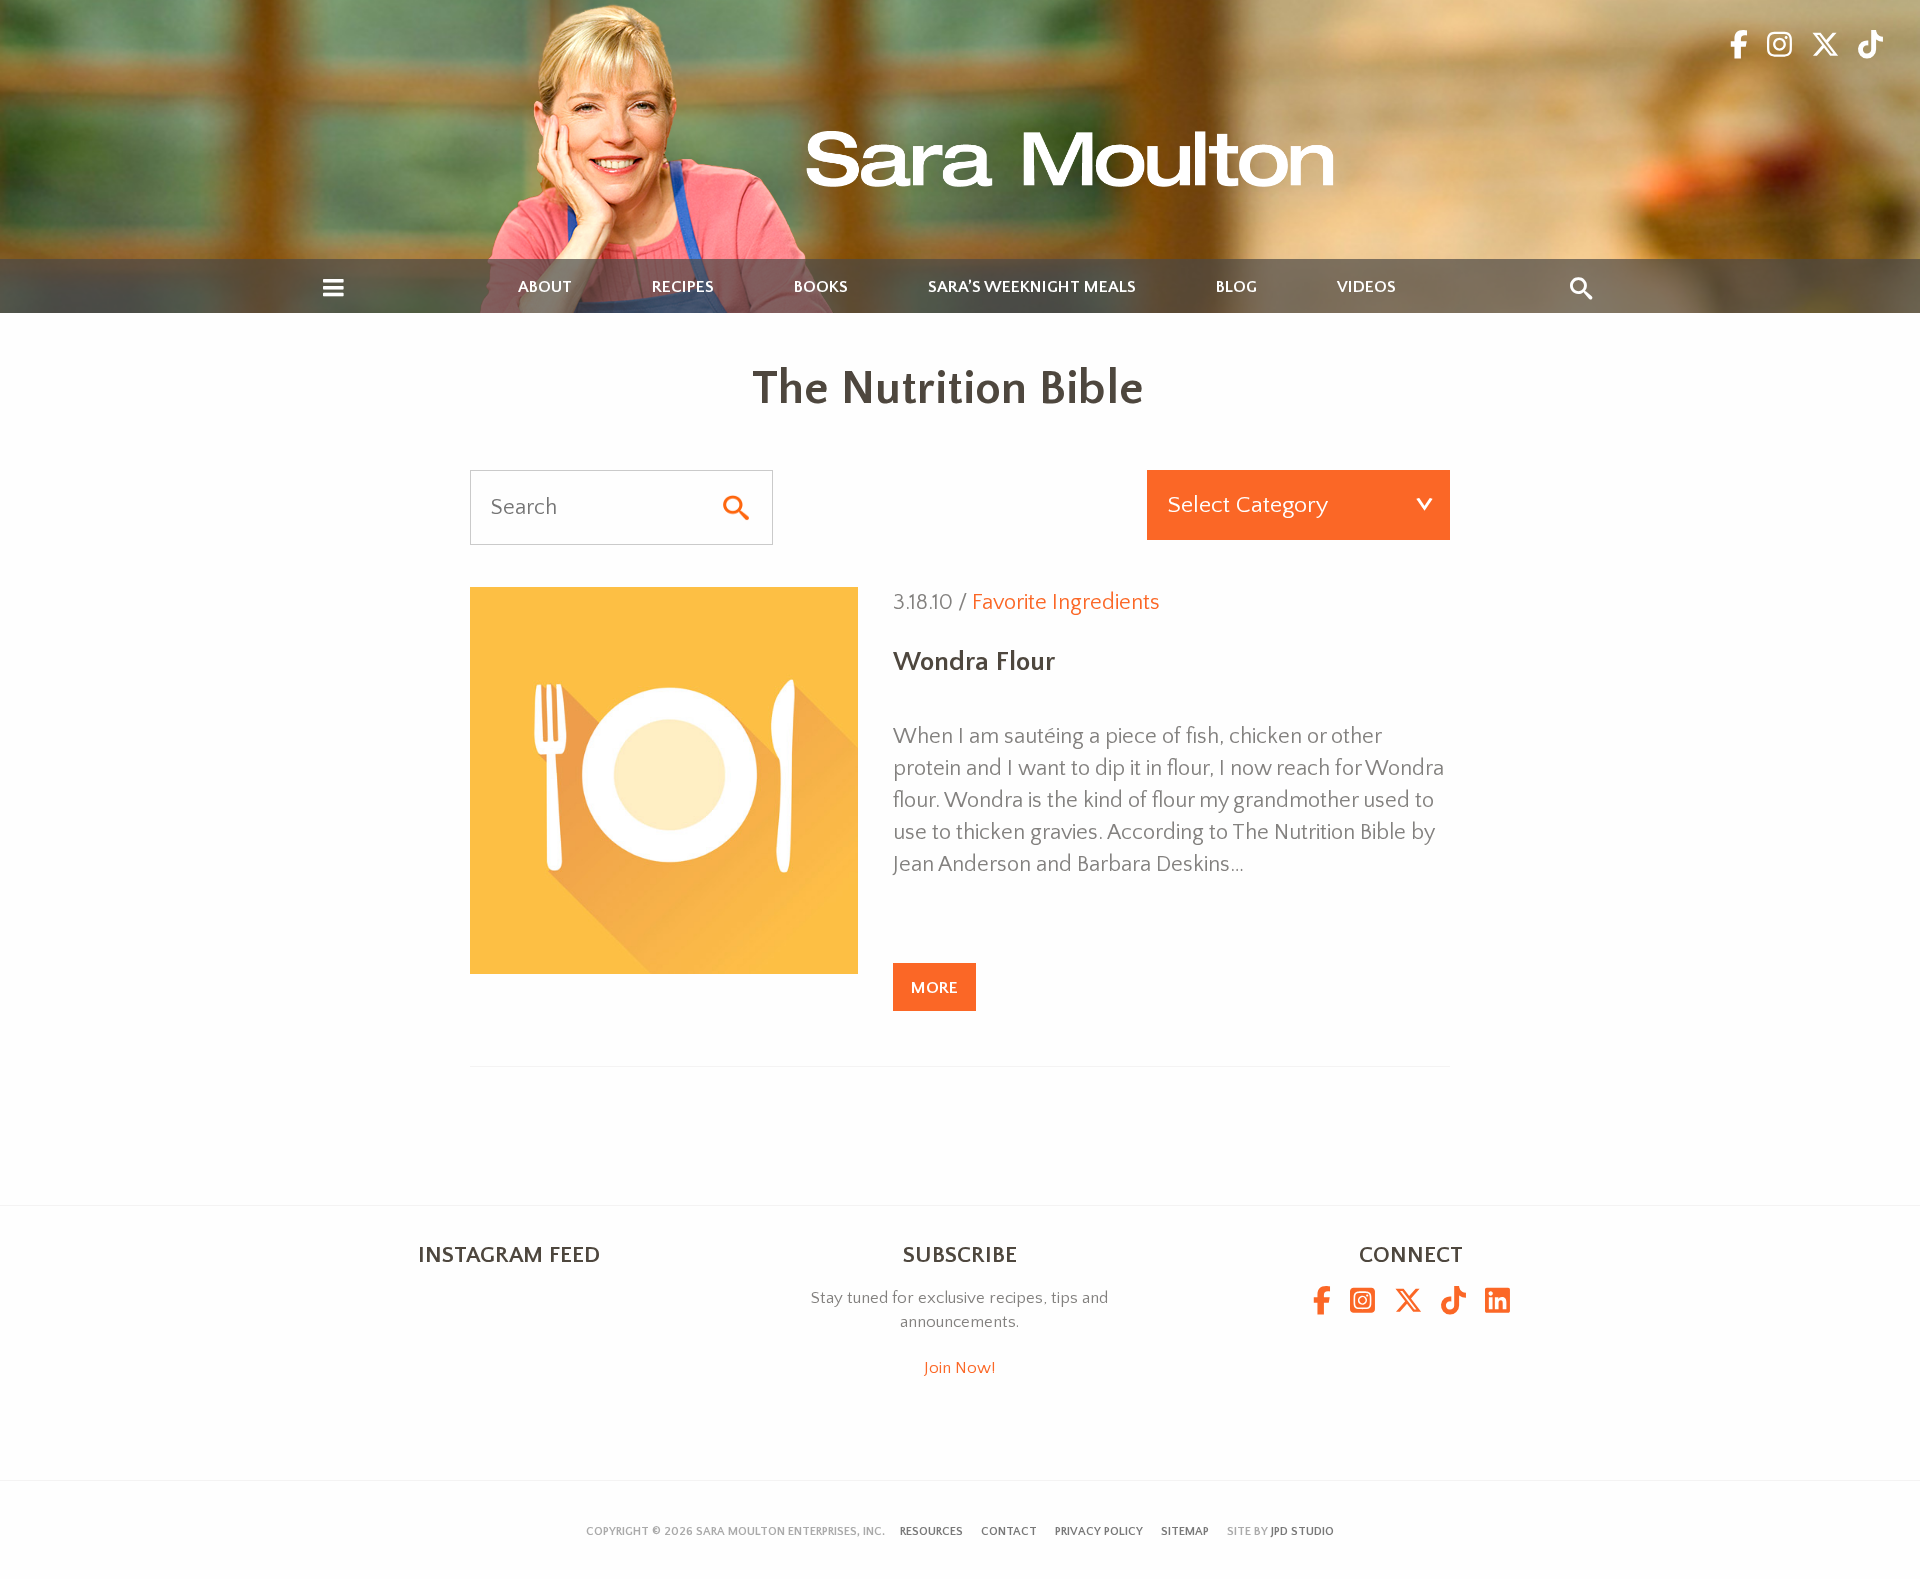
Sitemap (1185, 1531)
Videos (1366, 287)
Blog (1236, 287)
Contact (1009, 1531)
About (545, 287)
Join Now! (959, 1368)
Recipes (683, 287)
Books (821, 287)
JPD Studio (1302, 1531)
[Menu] (333, 289)
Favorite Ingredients (1066, 602)
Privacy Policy (1099, 1531)
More (934, 987)
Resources (931, 1531)
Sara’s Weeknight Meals (1032, 287)
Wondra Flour (974, 662)
